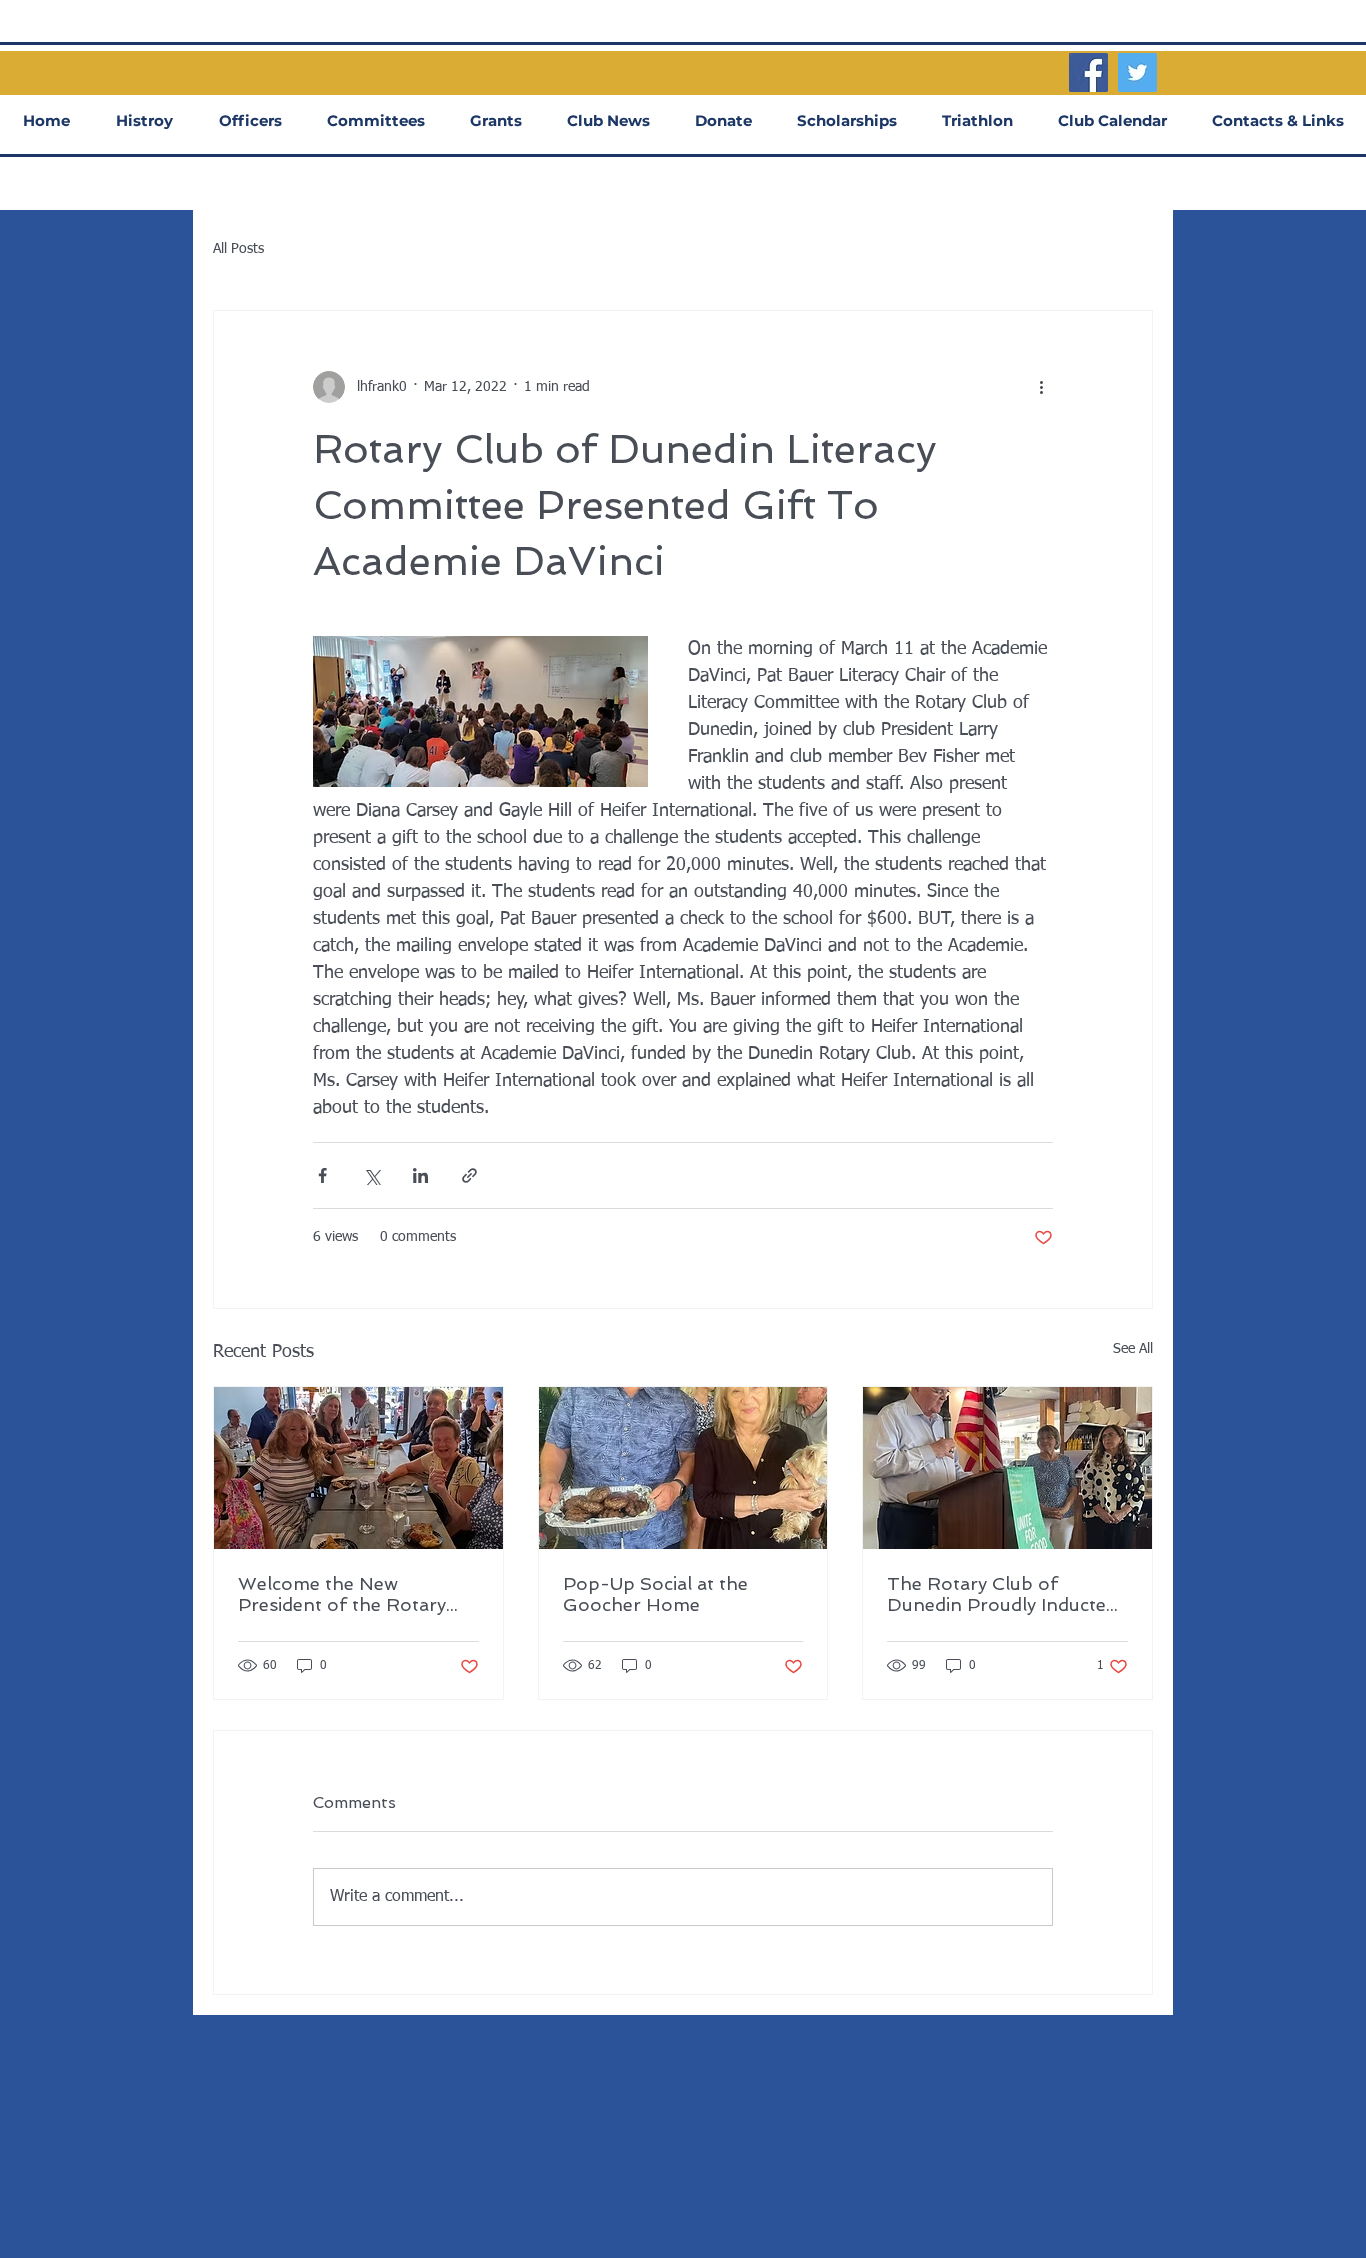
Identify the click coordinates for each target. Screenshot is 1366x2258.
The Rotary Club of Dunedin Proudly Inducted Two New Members (1002, 1594)
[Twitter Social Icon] (1137, 72)
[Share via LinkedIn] (420, 1175)
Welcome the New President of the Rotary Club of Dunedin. (342, 1594)
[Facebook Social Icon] (1088, 72)
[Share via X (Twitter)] (371, 1175)
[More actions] (1041, 387)
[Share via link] (469, 1175)
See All (1133, 1349)
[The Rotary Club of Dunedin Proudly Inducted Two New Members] (1007, 1468)
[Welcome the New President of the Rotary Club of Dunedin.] (358, 1468)
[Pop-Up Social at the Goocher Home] (683, 1468)
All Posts (238, 249)
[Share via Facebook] (322, 1175)
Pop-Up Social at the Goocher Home (655, 1594)
